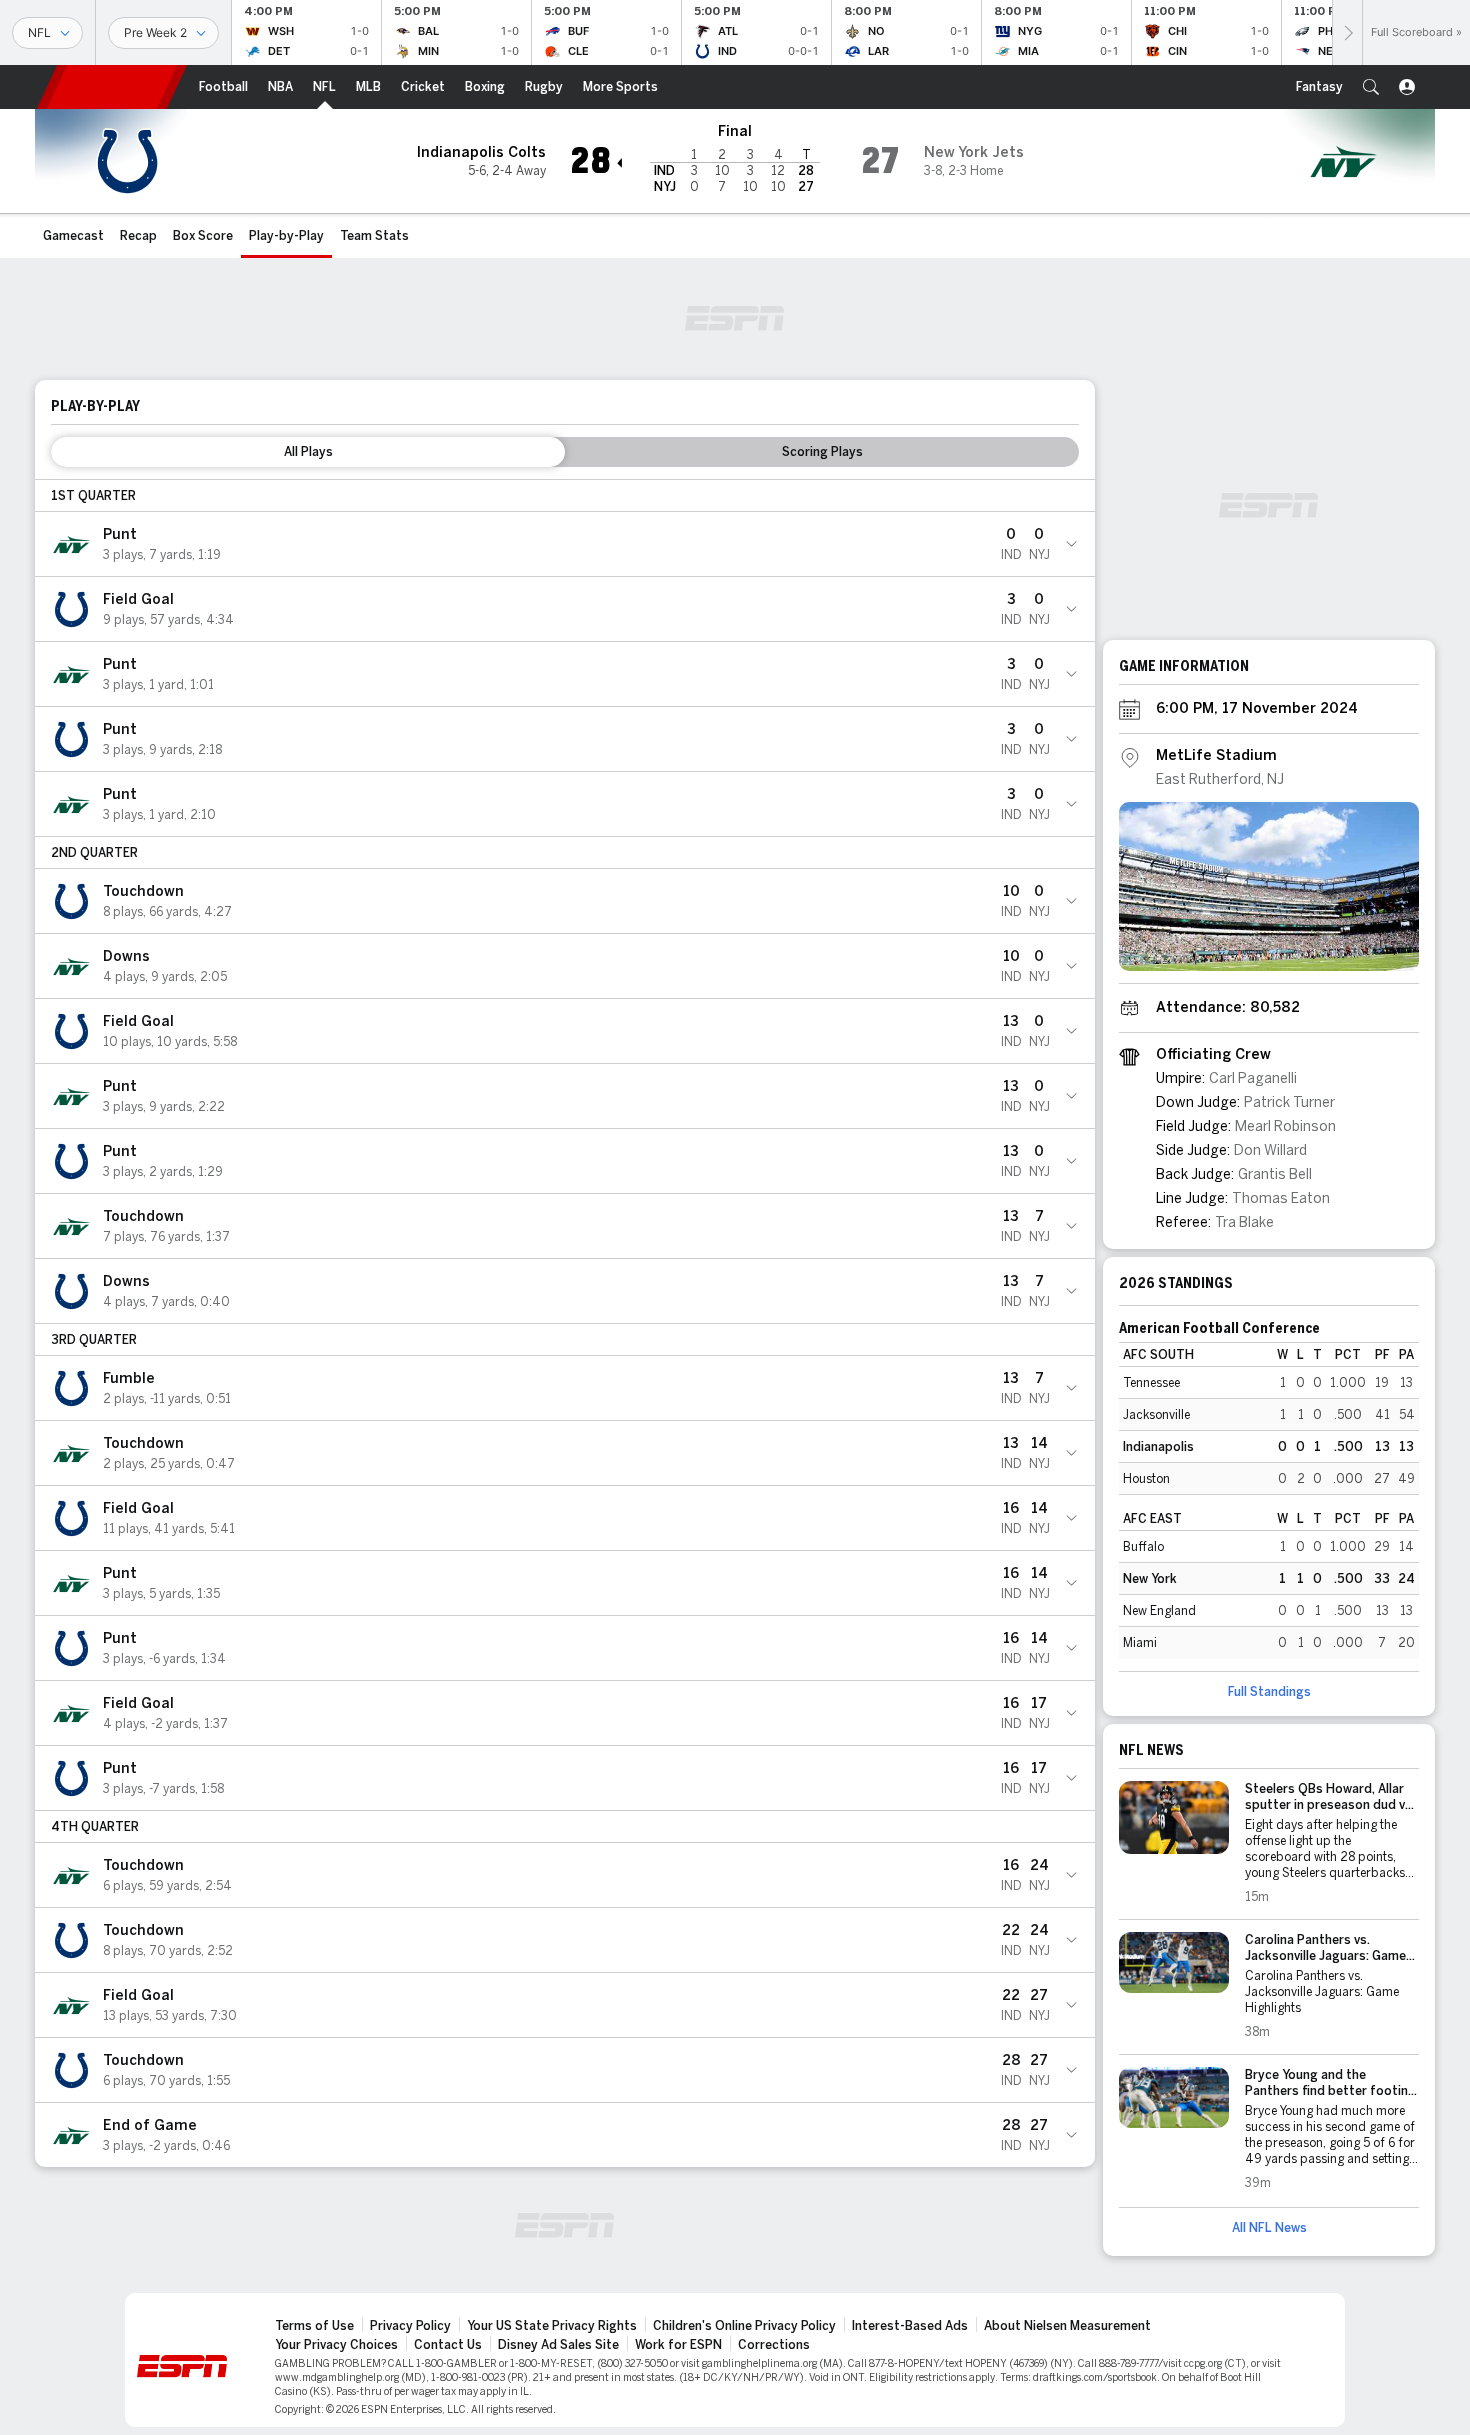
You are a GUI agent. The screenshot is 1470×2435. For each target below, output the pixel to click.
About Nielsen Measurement (1067, 2326)
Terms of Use (314, 2326)
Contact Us (448, 2345)
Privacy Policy (410, 2326)
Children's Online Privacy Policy (744, 2326)
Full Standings (1269, 1692)
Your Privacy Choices (336, 2345)
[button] (1371, 87)
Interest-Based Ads (910, 2326)
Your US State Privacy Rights (552, 2326)
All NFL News (1269, 2228)
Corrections (774, 2345)
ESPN (112, 87)
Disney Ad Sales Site (558, 2345)
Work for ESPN (678, 2345)
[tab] (308, 452)
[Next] (1347, 32)
